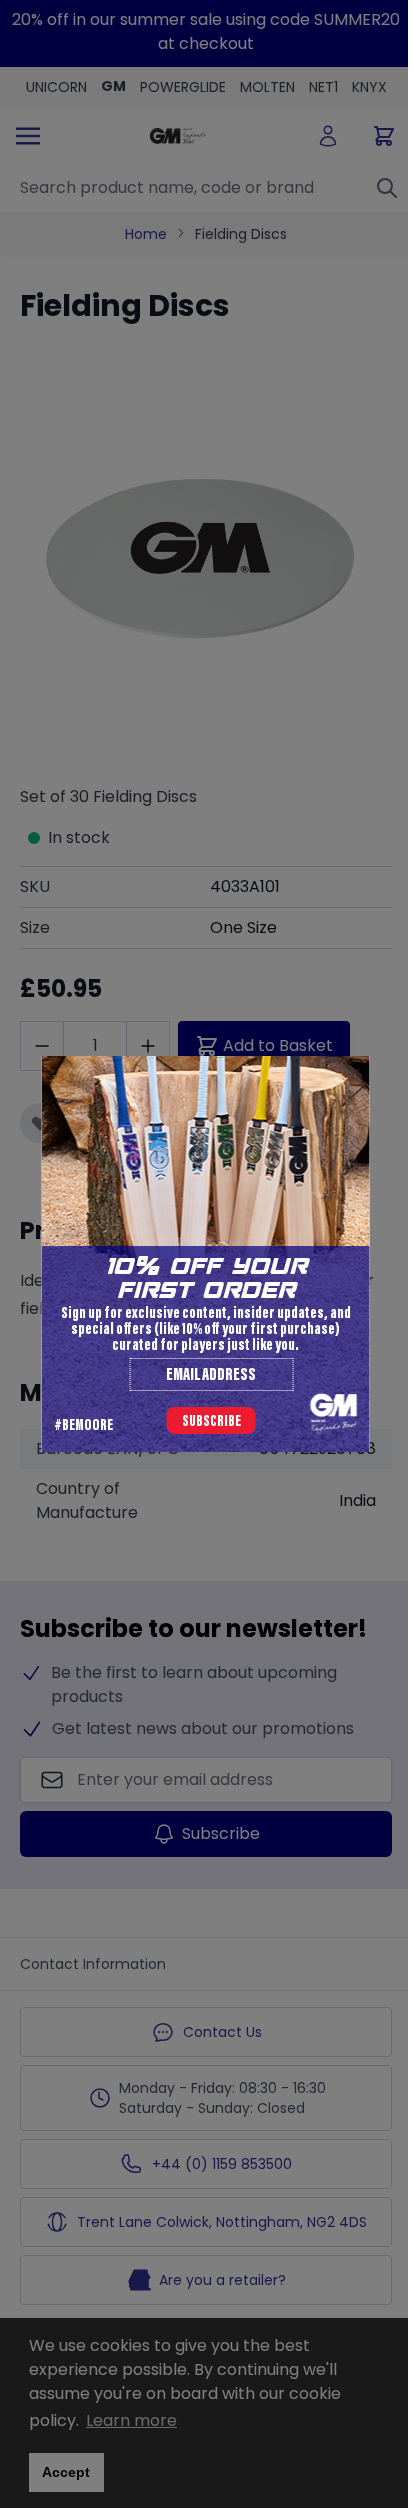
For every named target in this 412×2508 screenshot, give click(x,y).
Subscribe (211, 1422)
